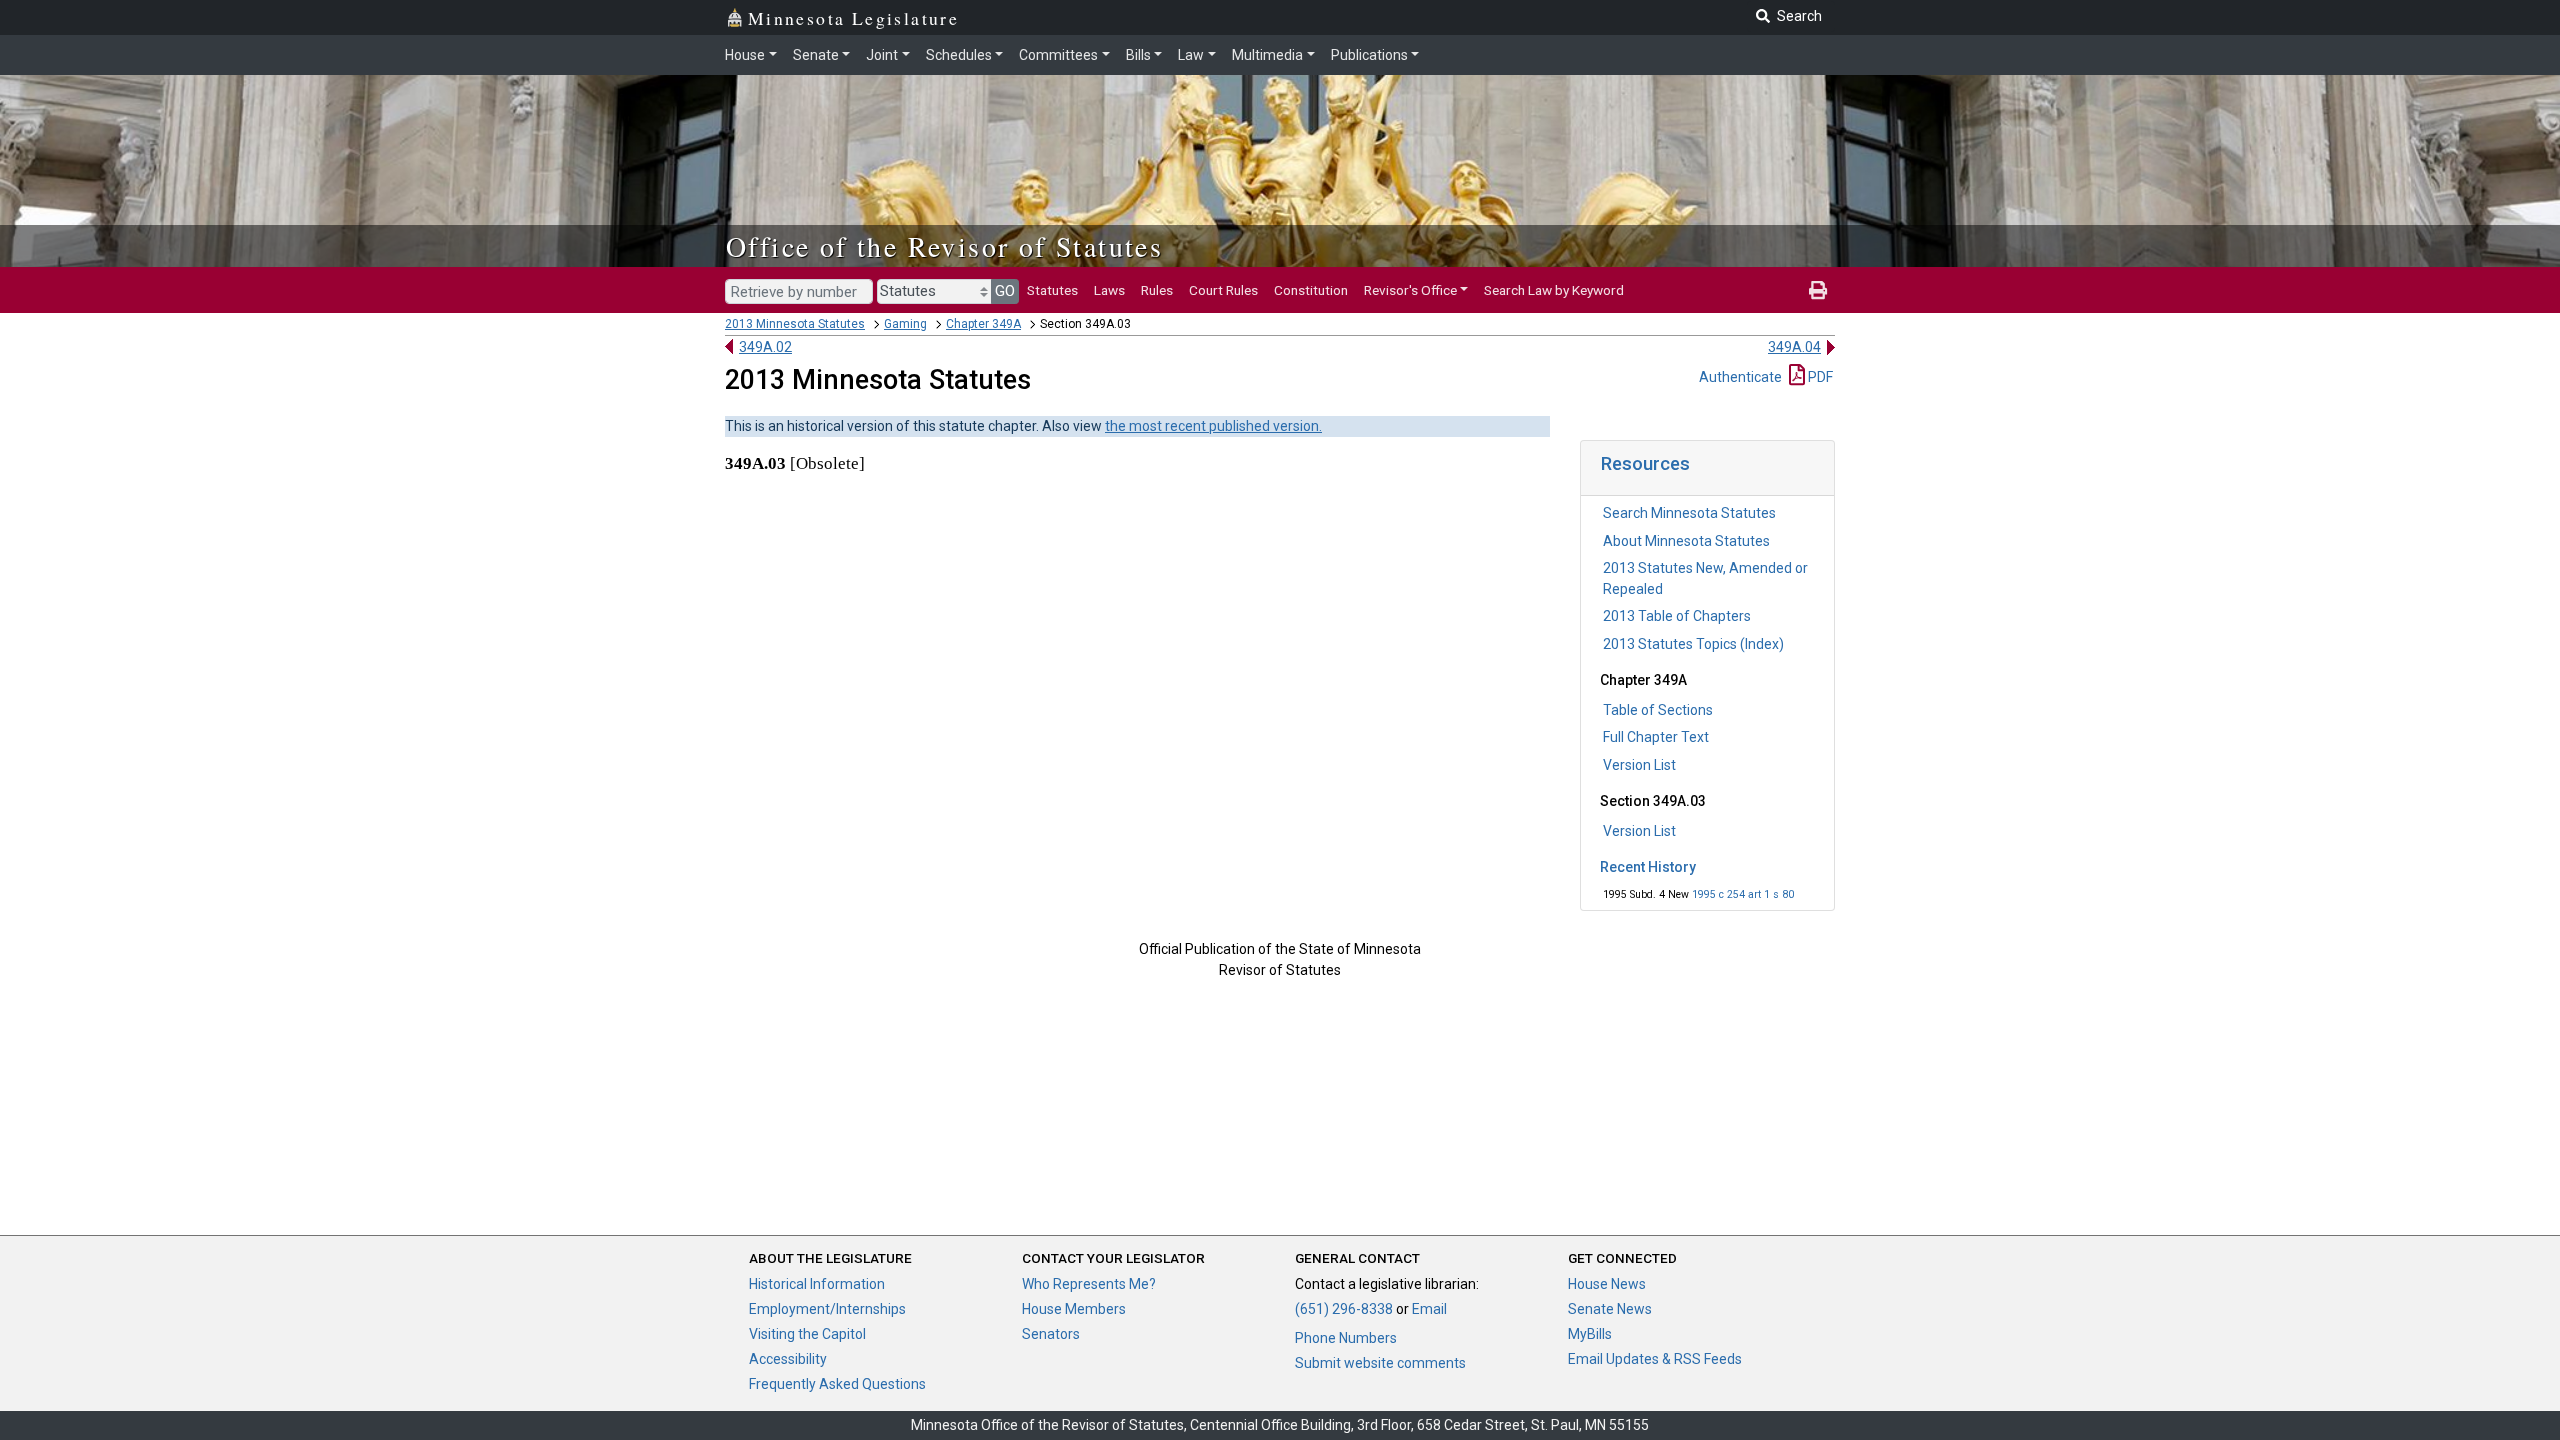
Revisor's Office (1410, 290)
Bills (1138, 55)
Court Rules (1223, 290)
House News (1607, 1284)
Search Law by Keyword (1554, 290)
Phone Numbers (1346, 1338)
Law (1191, 55)
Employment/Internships (827, 1309)
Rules (1157, 290)
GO (1005, 291)
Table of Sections (1658, 710)
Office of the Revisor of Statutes (944, 246)
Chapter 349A (983, 324)
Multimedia (1267, 55)
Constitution (1311, 290)
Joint (882, 55)
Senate (816, 55)
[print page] (1818, 290)
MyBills (1590, 1334)
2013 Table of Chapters (1677, 616)
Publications (1369, 55)
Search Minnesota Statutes (1689, 513)
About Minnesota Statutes (1686, 541)
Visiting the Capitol (807, 1334)
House (745, 55)
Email (1429, 1309)
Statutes (1052, 290)
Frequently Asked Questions (837, 1384)
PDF (1819, 377)
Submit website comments (1380, 1363)
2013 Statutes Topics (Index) (1693, 644)
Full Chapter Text (1656, 737)
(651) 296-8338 (1344, 1309)
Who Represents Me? (1089, 1284)
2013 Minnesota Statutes (795, 324)
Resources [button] (1645, 463)
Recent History (1648, 867)
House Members (1074, 1309)
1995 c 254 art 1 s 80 (1743, 894)
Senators (1051, 1334)
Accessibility (788, 1359)
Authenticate (1740, 377)
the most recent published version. (1213, 426)
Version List (1639, 765)
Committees (1058, 55)
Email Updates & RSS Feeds (1655, 1359)
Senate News (1610, 1309)
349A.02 (765, 347)
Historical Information (817, 1284)
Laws (1109, 290)
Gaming (905, 324)
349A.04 (1794, 347)
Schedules (959, 55)
